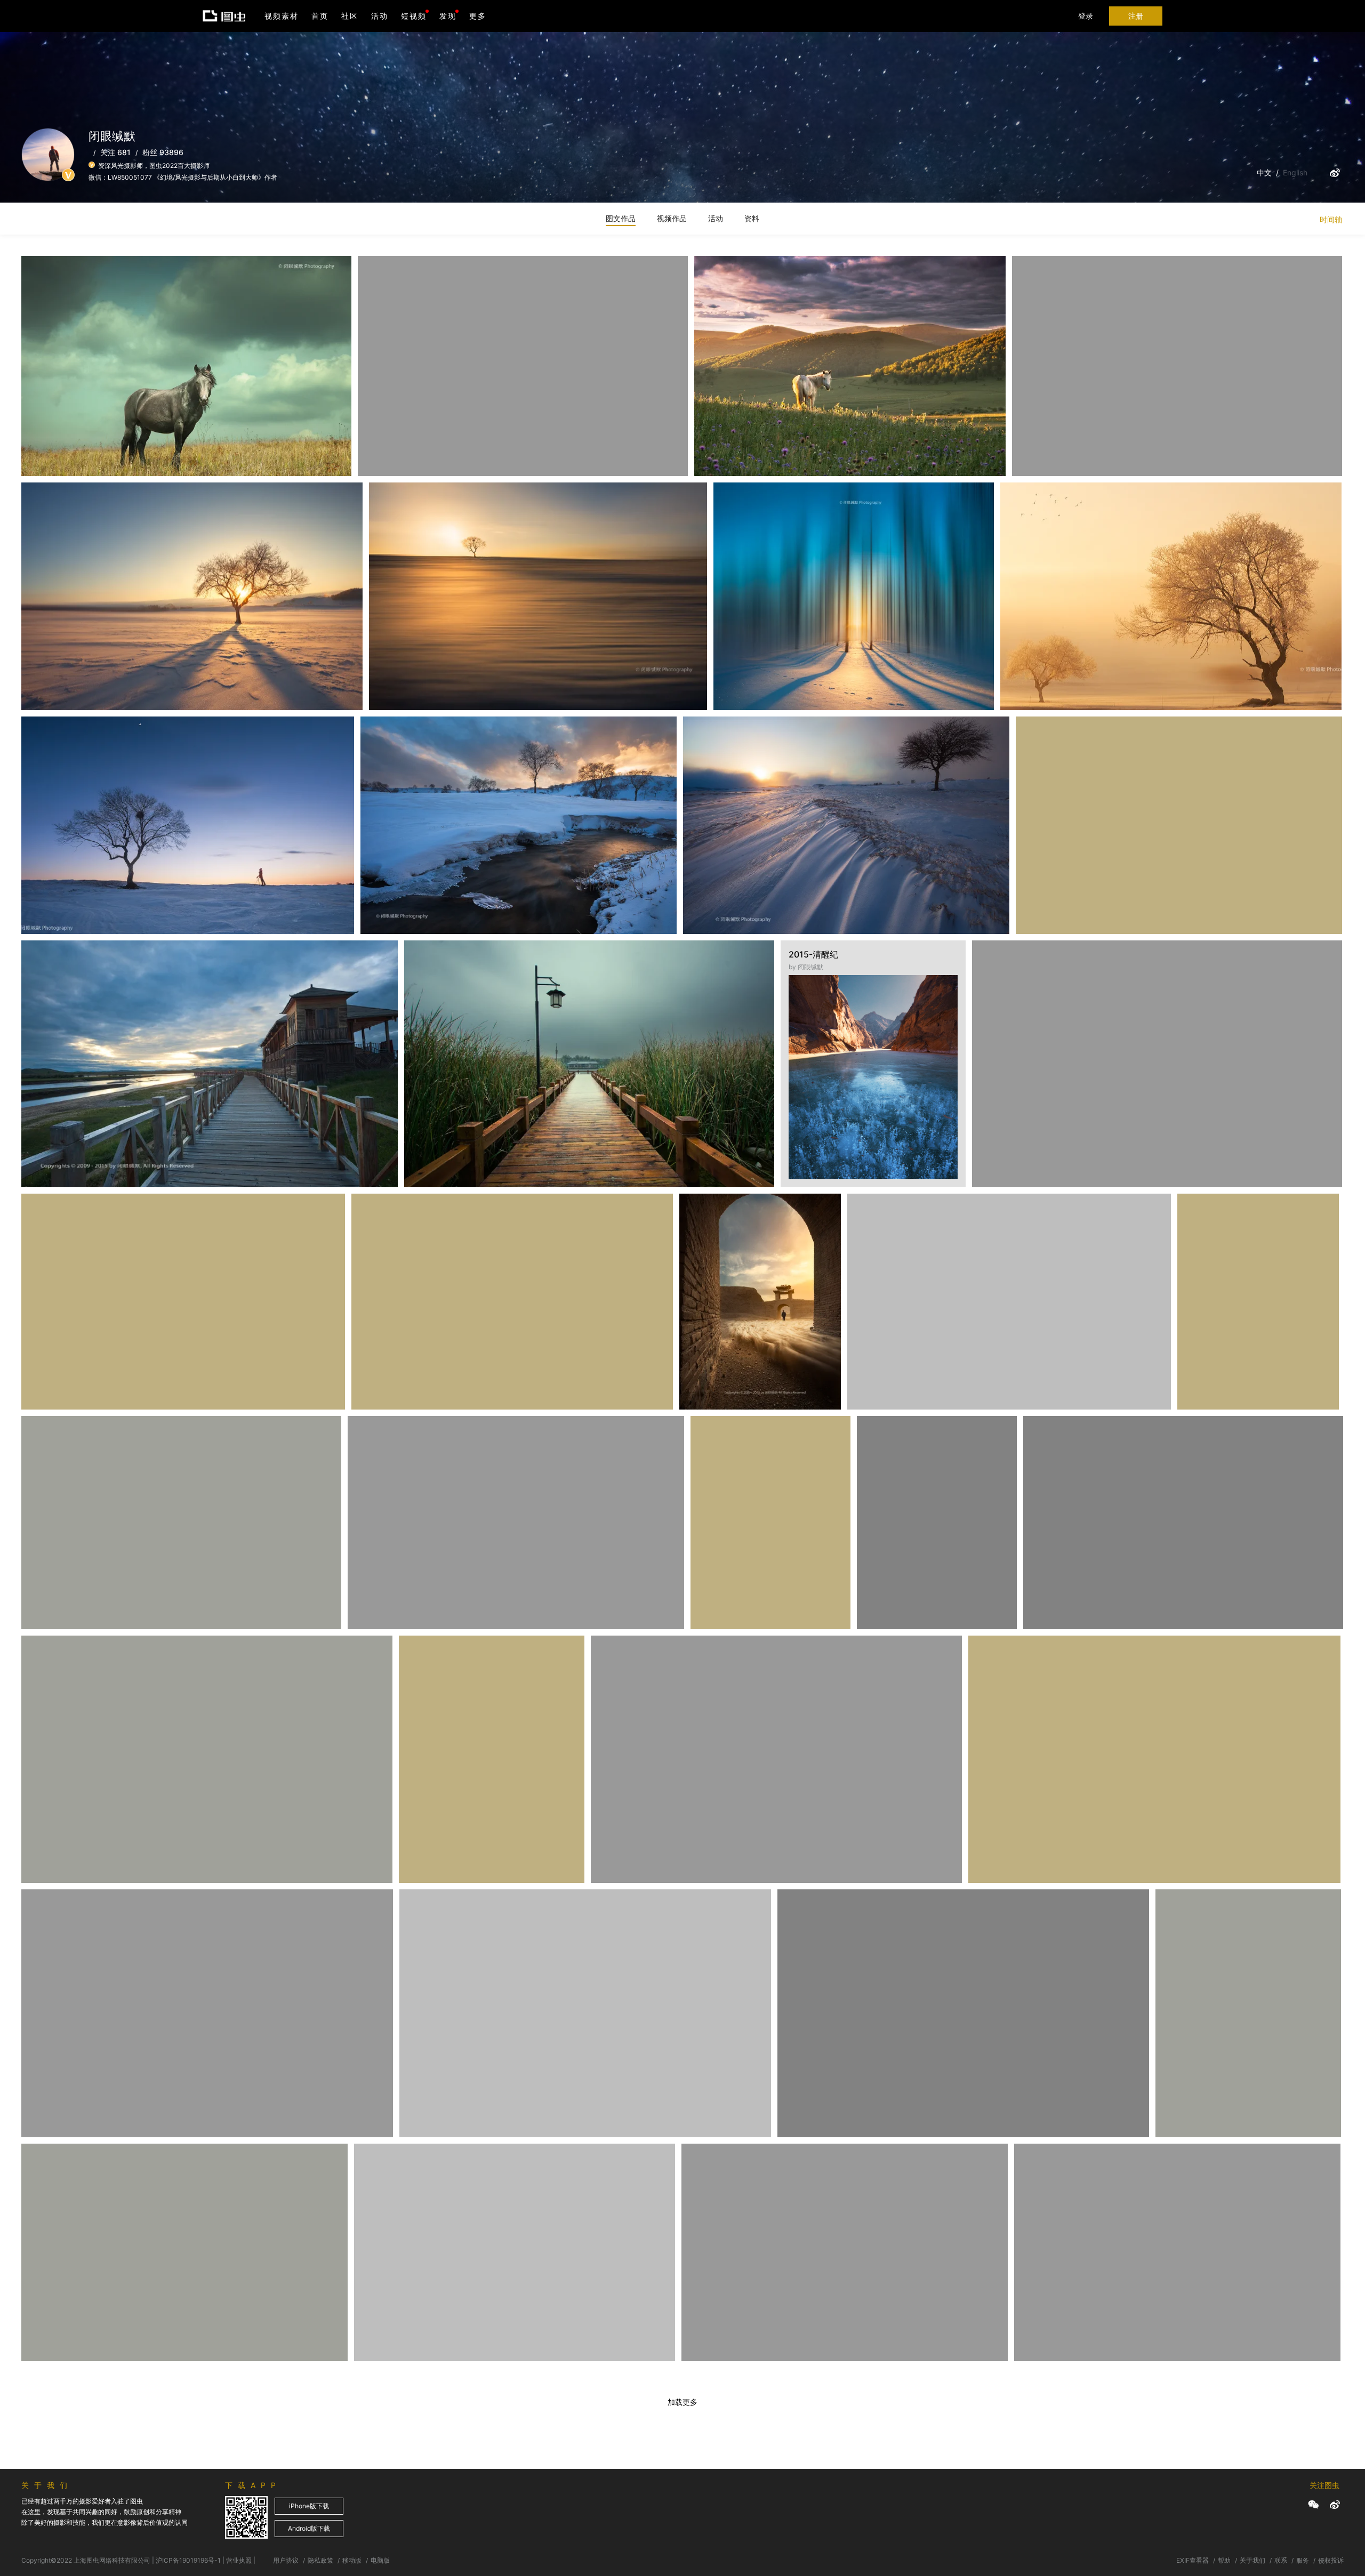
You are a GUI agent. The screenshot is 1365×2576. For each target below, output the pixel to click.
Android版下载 (309, 2528)
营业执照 (239, 2560)
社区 (350, 16)
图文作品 (621, 218)
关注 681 (115, 152)
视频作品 (672, 218)
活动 (380, 16)
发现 (448, 16)
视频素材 (282, 16)
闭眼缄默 (51, 282)
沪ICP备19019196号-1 (188, 2560)
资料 (752, 218)
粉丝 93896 (163, 152)
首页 (320, 16)
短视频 (414, 16)
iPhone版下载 (309, 2506)
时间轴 (1331, 219)
